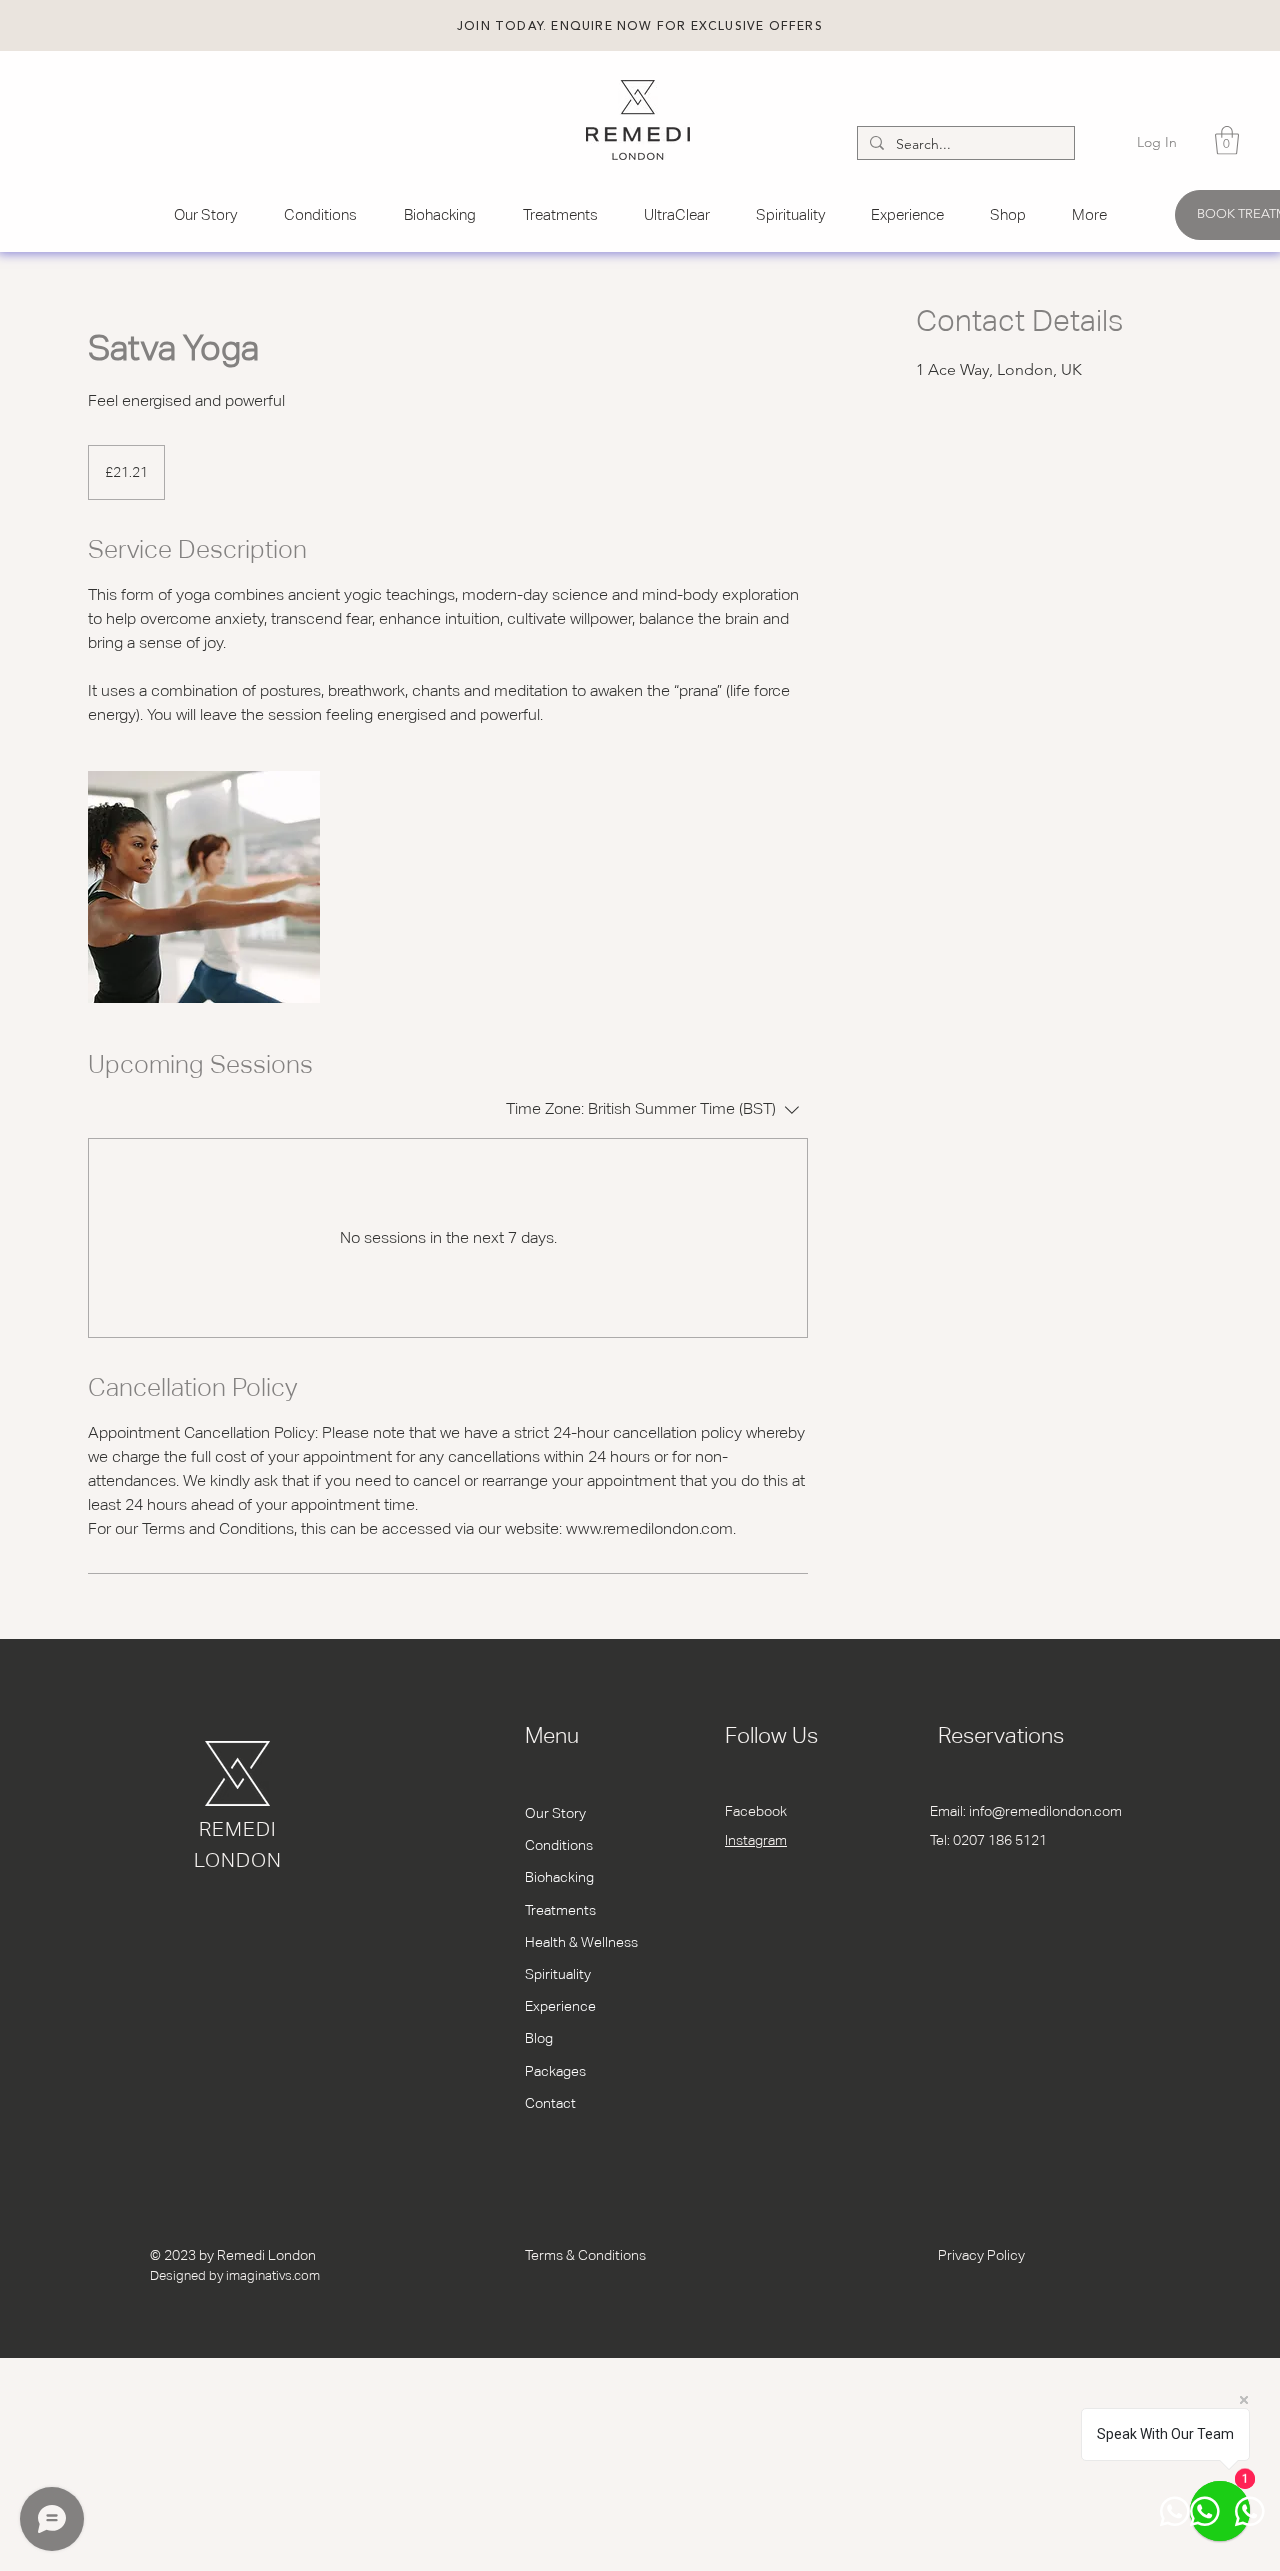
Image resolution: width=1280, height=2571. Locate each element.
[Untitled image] (204, 887)
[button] (640, 26)
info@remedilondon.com (1045, 1811)
